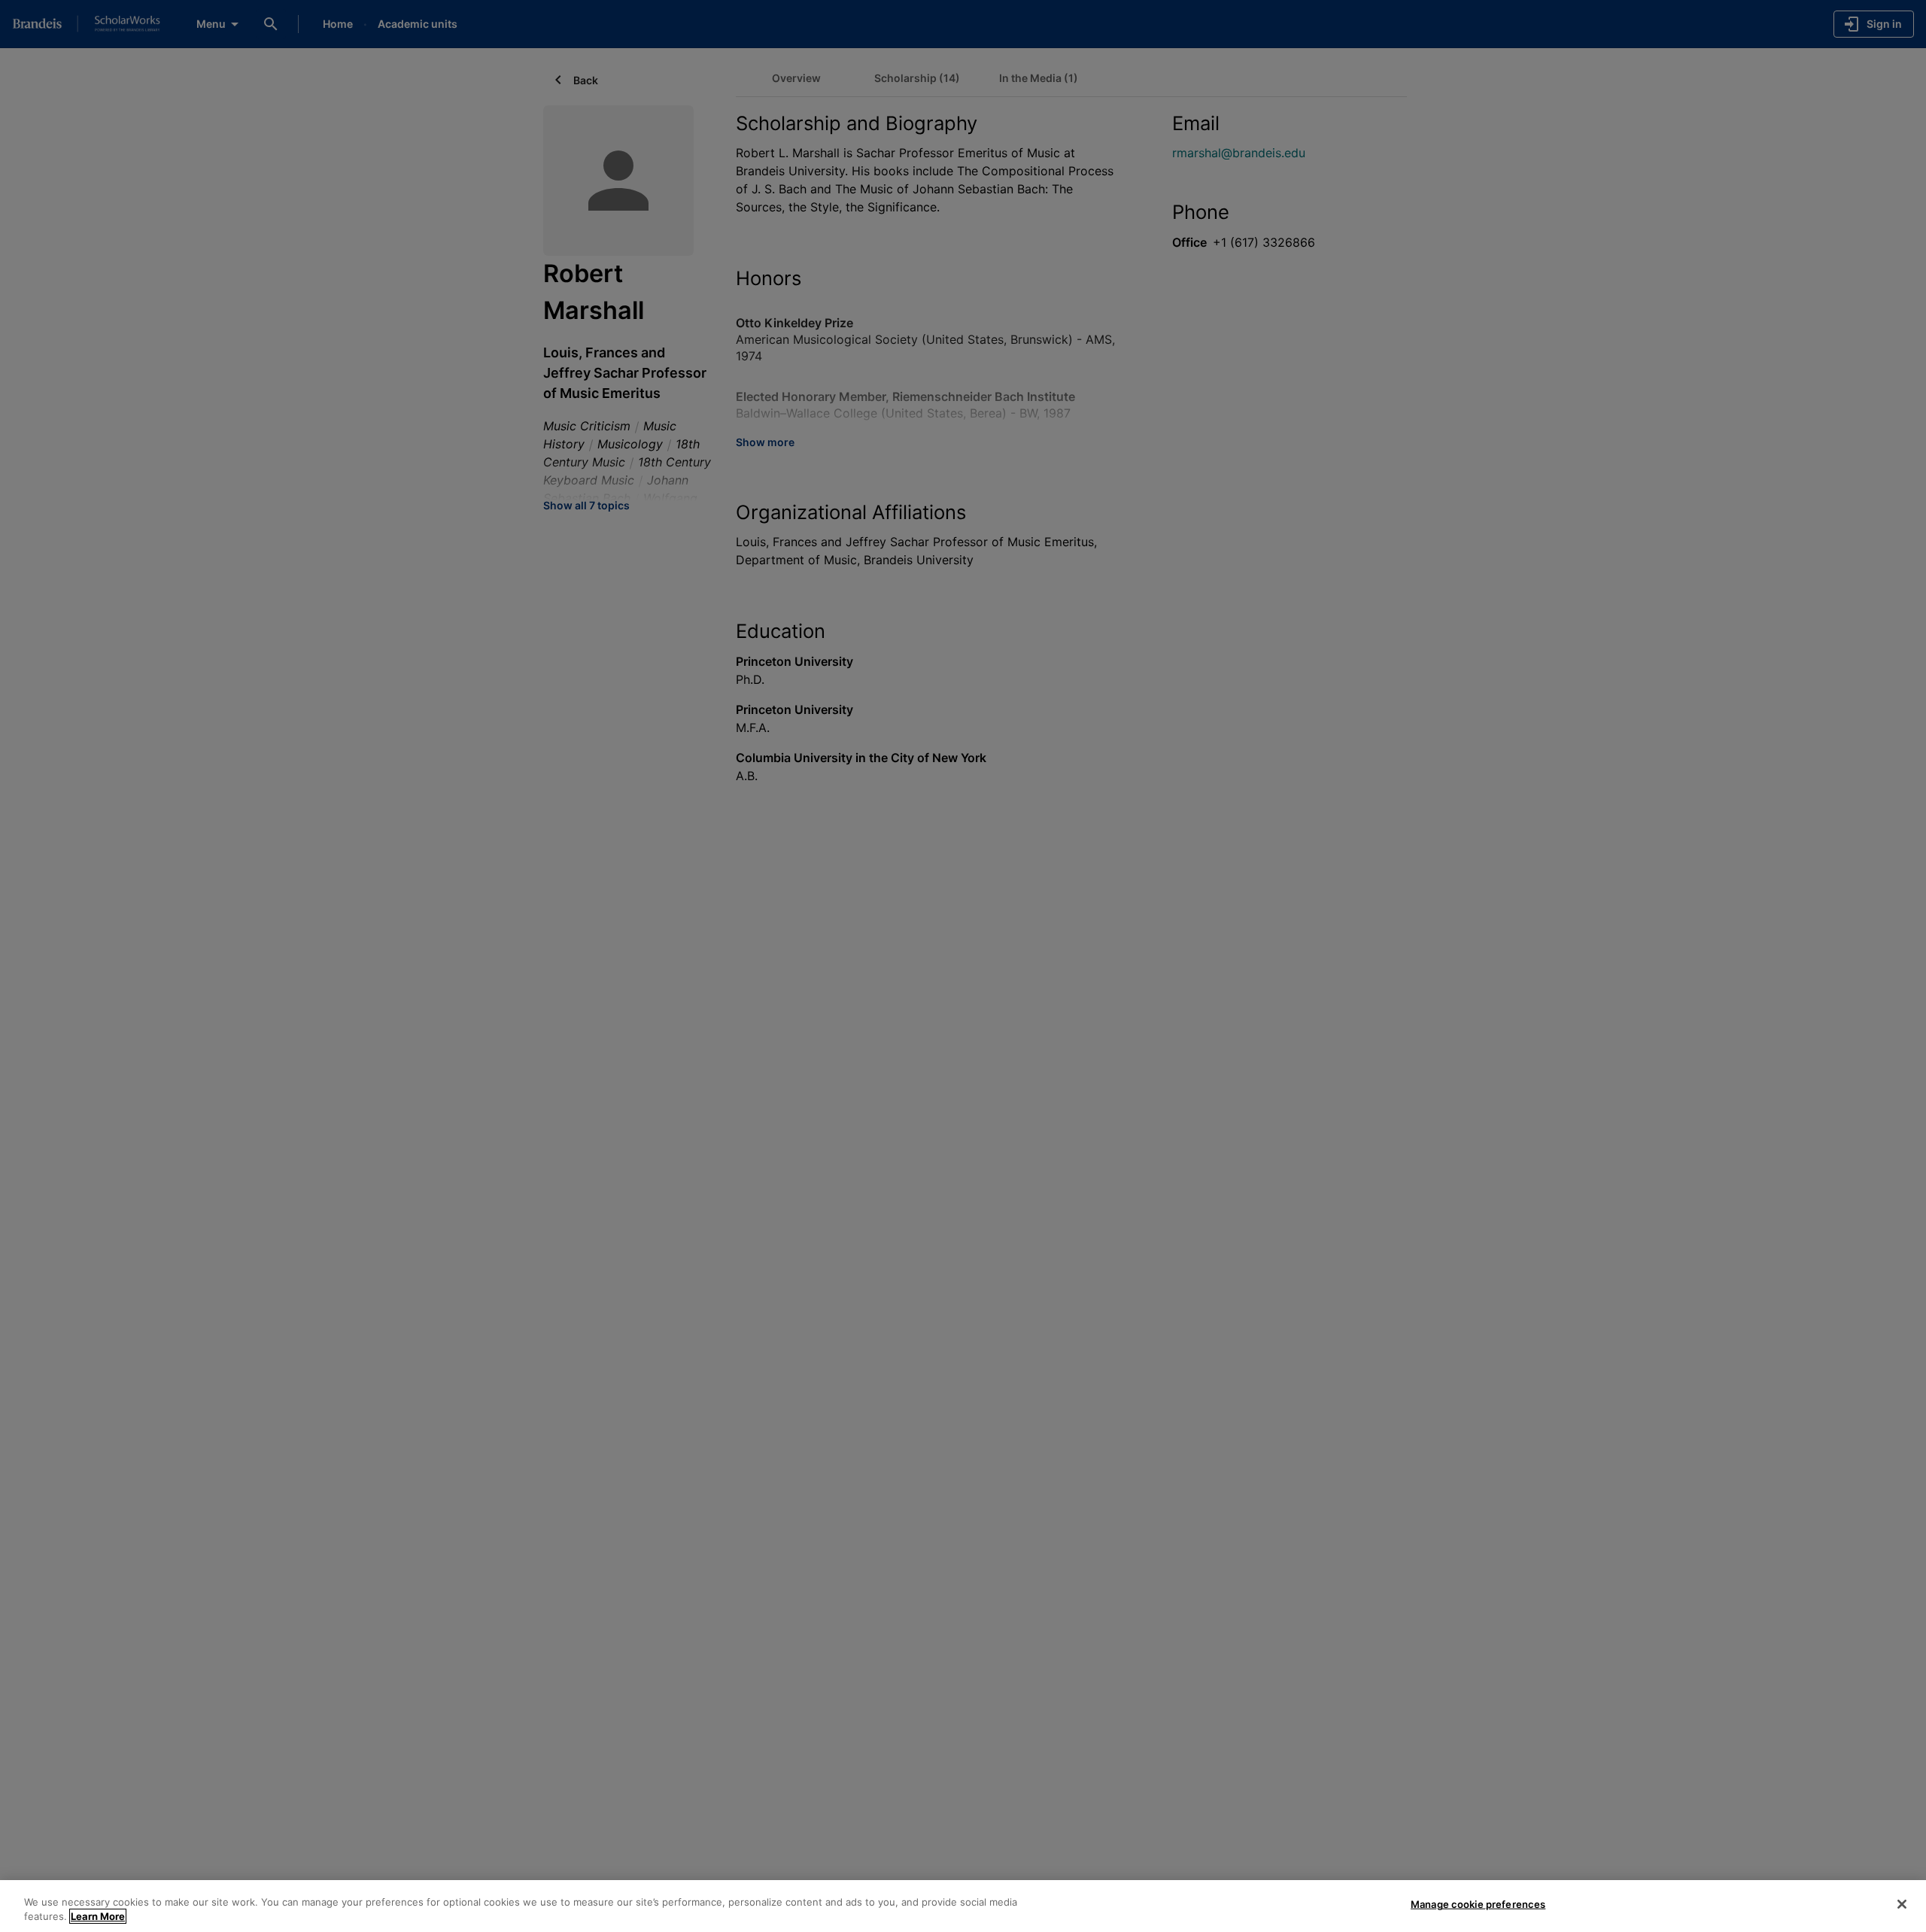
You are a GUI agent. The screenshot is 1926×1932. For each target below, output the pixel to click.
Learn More (98, 1916)
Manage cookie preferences (1478, 1904)
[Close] (1902, 1904)
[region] (963, 1906)
